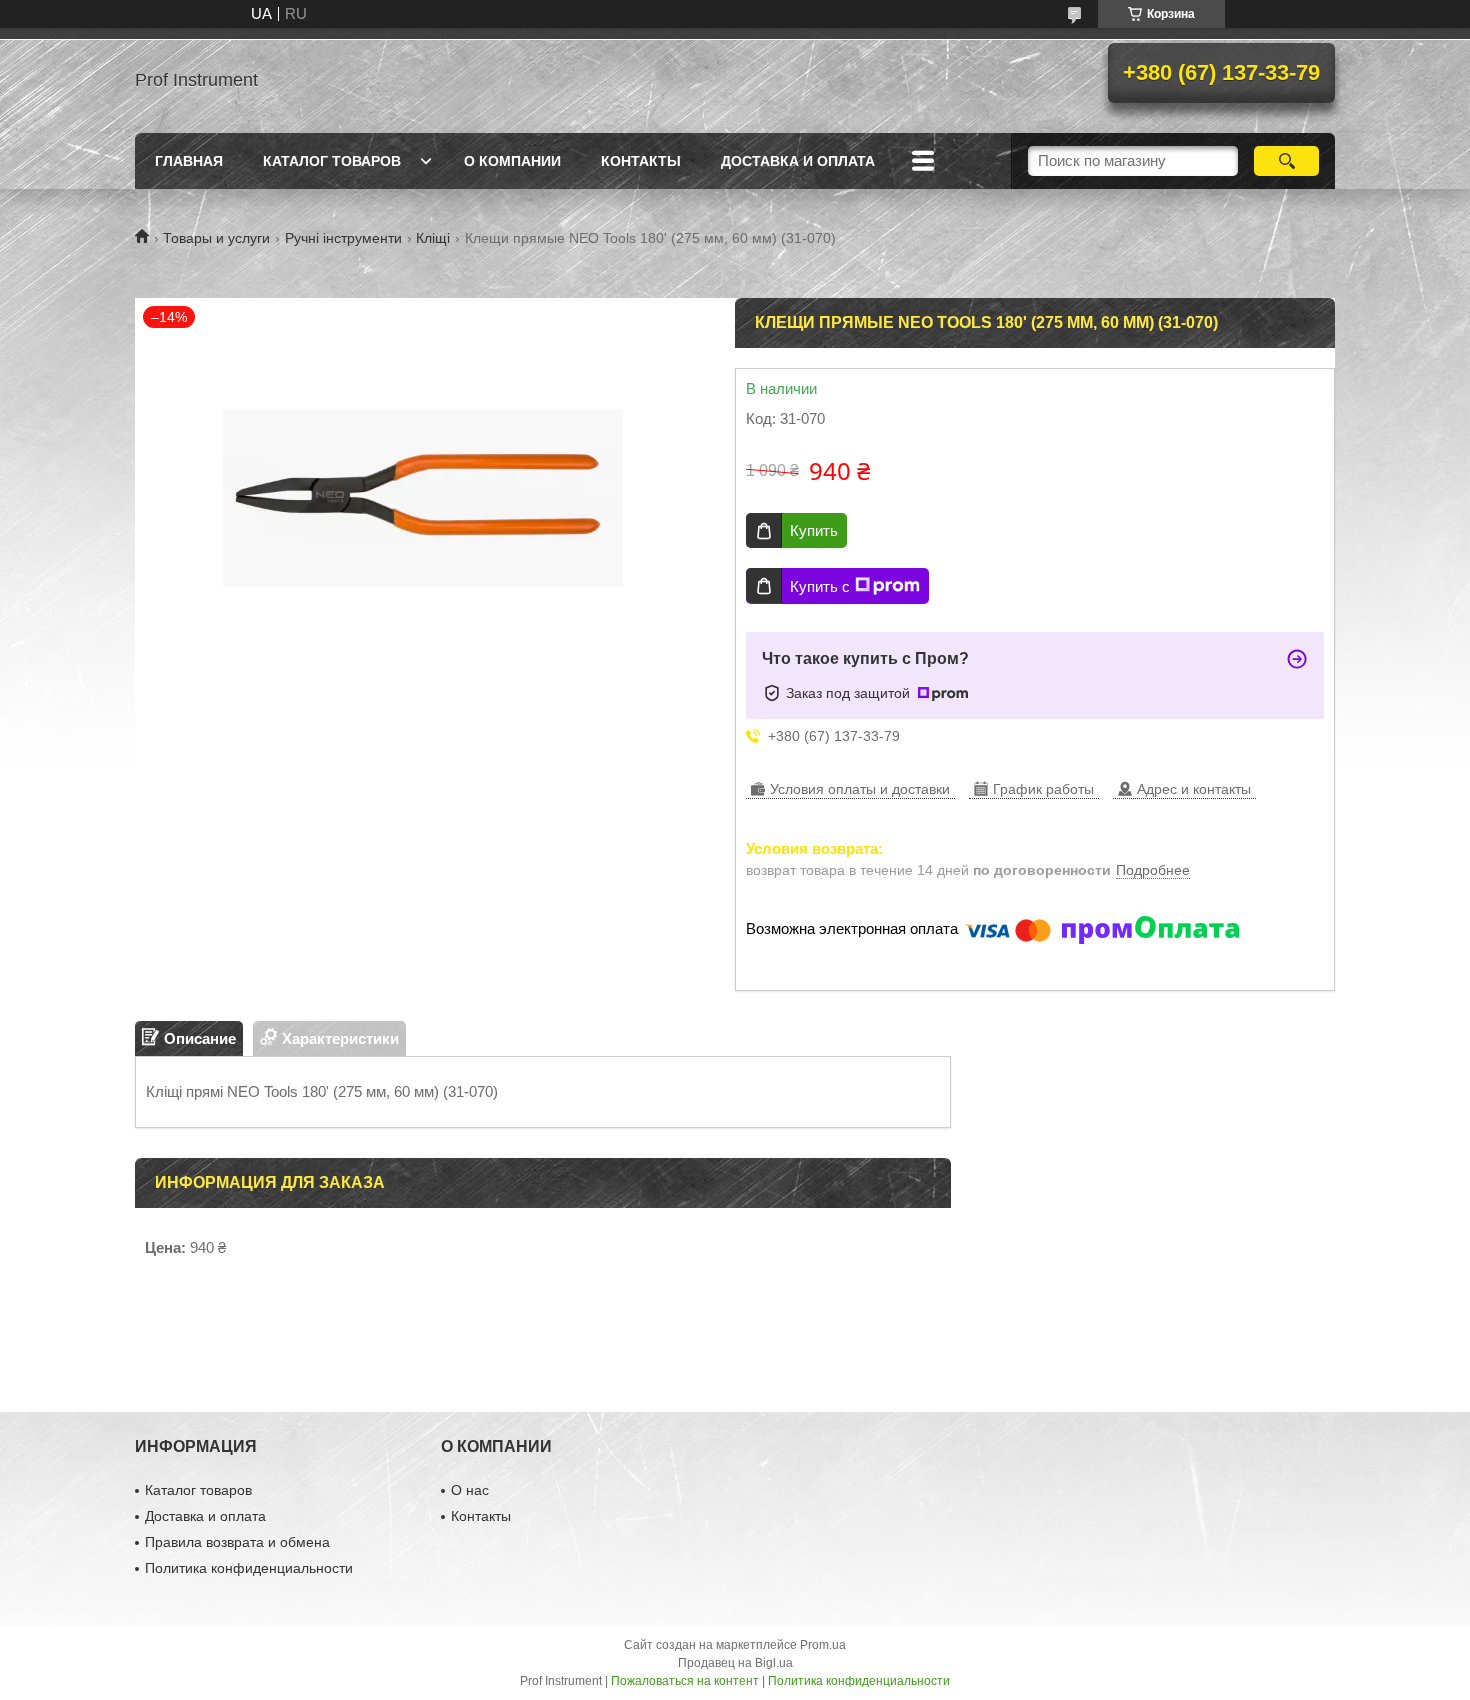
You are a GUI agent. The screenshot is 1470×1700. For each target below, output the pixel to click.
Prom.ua (823, 1645)
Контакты (641, 161)
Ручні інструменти (343, 238)
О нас (470, 1490)
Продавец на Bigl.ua (735, 1663)
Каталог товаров (332, 161)
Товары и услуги (216, 238)
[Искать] (1286, 161)
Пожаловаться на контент (685, 1681)
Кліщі (433, 238)
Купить (814, 530)
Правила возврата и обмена (237, 1542)
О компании (512, 161)
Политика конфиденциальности (249, 1568)
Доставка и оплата (798, 161)
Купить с (820, 586)
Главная (189, 161)
